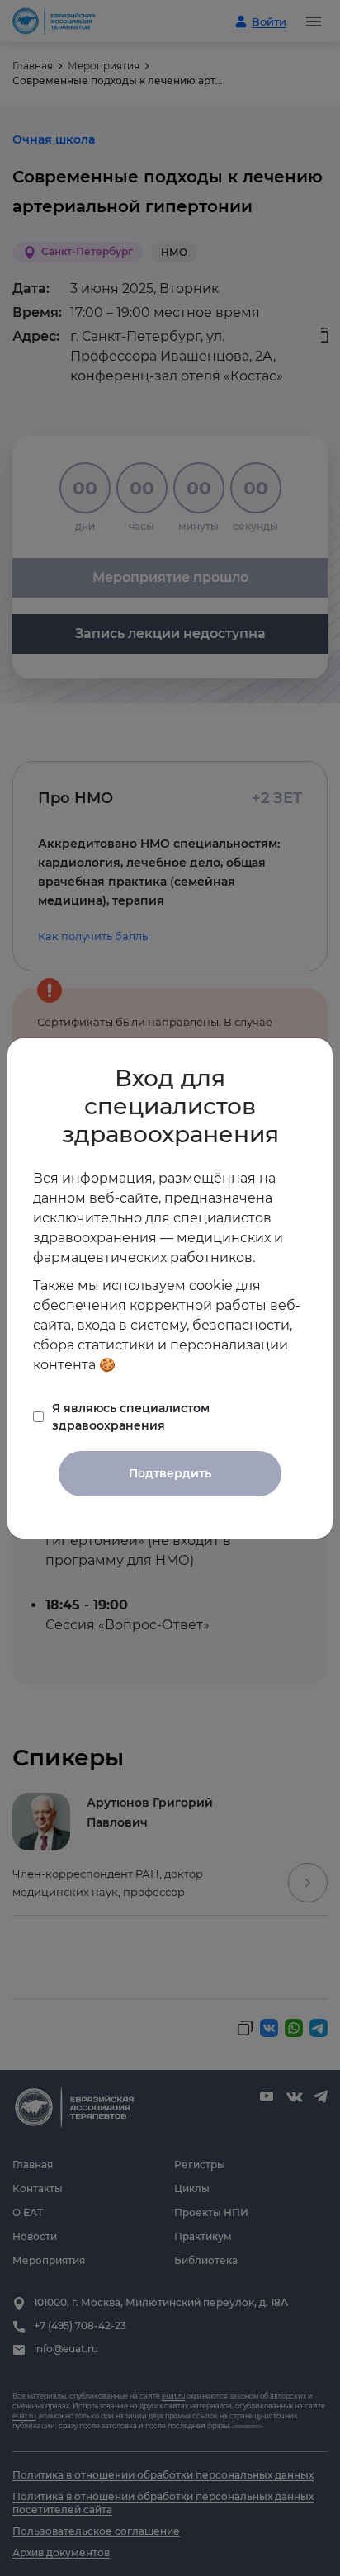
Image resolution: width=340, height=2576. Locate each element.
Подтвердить (170, 1473)
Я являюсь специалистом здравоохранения (131, 1417)
